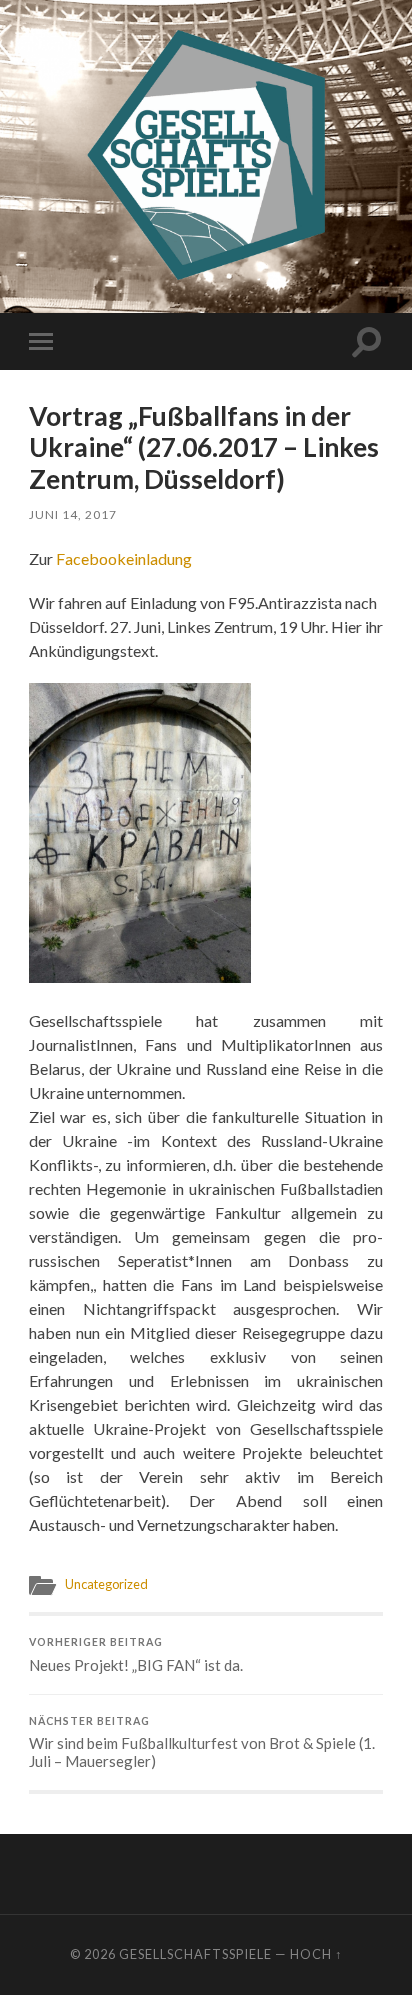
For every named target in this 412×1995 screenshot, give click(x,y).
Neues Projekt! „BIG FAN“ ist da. (136, 1655)
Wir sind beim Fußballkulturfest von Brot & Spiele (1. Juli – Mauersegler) (202, 1743)
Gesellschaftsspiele (195, 1954)
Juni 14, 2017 (73, 514)
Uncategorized (106, 1584)
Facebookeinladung (124, 558)
